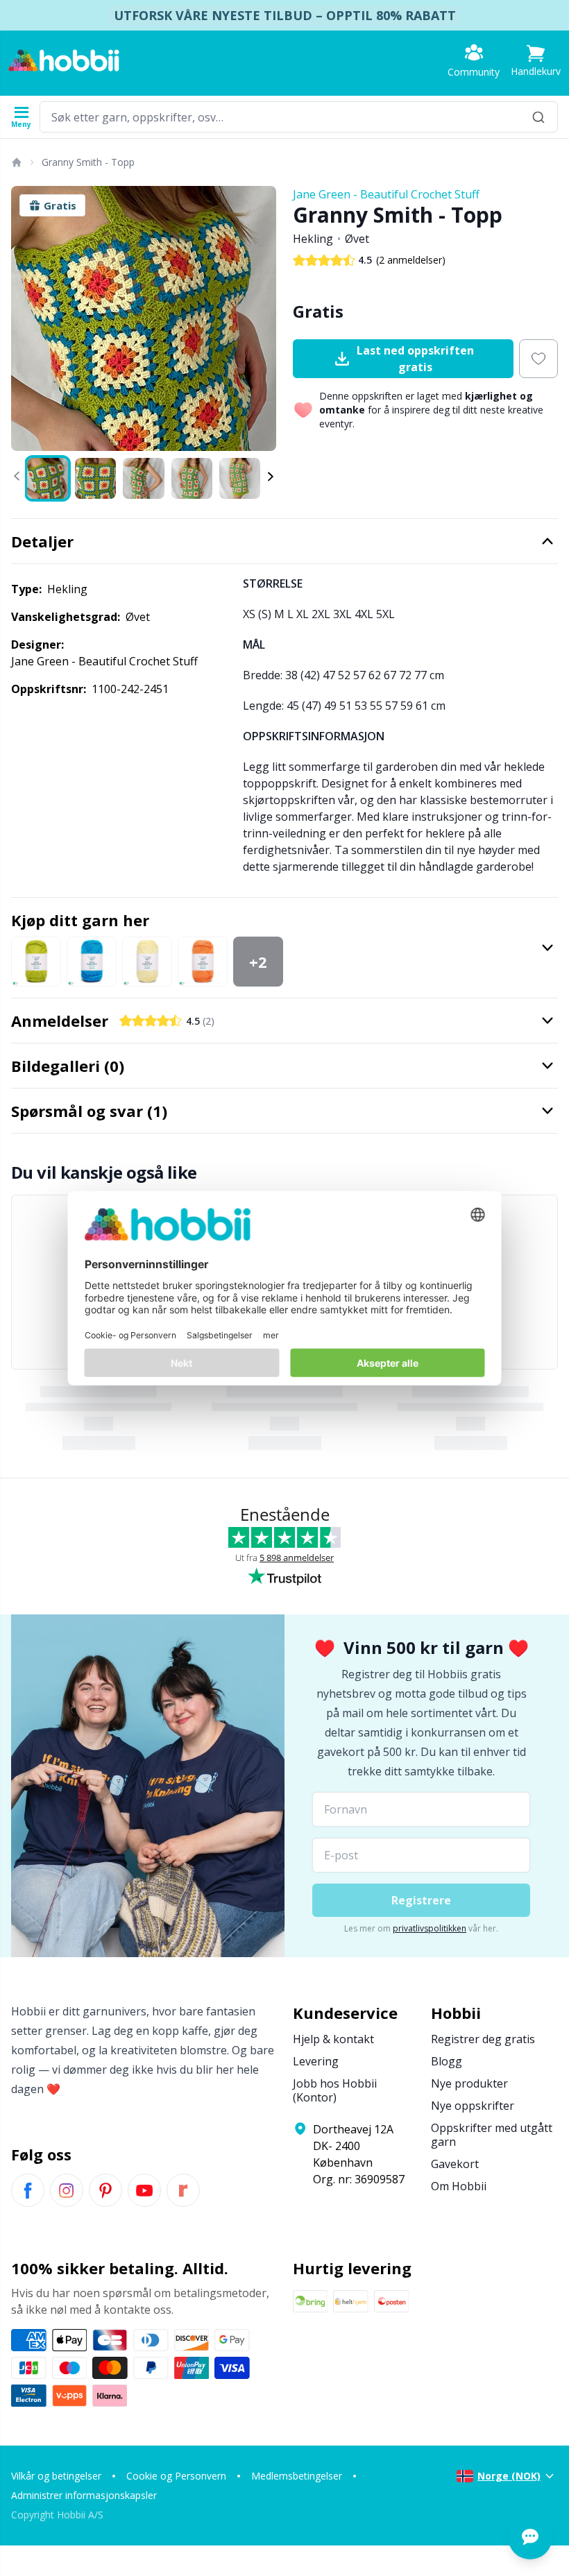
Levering (316, 2061)
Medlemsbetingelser (297, 2476)
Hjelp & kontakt (333, 2039)
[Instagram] (67, 2190)
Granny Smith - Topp (88, 162)
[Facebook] (28, 2190)
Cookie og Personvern (176, 2476)
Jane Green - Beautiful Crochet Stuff (386, 194)
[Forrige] (28, 318)
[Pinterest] (105, 2190)
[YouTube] (144, 2190)
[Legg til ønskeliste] (538, 359)
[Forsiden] (16, 162)
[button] (536, 61)
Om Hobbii (459, 2186)
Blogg (447, 2061)
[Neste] (260, 318)
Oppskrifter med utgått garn (492, 2135)
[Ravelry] (183, 2190)
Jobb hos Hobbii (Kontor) (335, 2090)
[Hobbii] (64, 60)
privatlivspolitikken (430, 1928)
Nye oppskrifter (473, 2106)
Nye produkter (469, 2083)
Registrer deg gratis (483, 2039)
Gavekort (455, 2164)
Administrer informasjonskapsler (84, 2495)
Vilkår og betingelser (56, 2476)
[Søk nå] (538, 117)
